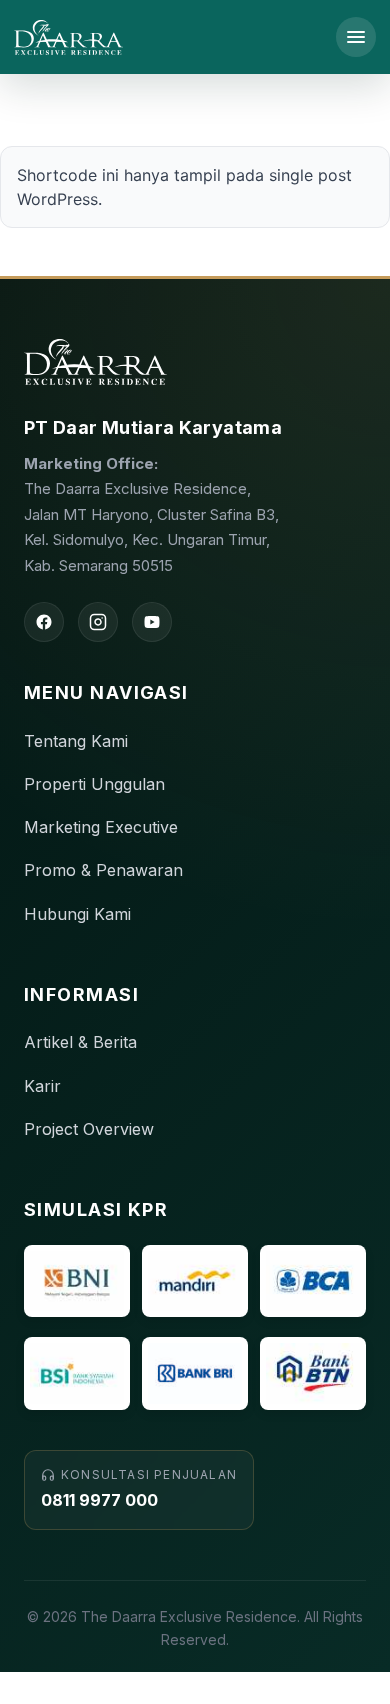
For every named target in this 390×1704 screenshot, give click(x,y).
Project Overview (89, 1129)
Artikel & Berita (80, 1042)
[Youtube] (152, 622)
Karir (42, 1086)
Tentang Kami (76, 741)
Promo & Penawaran (103, 870)
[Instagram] (98, 622)
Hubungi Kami (77, 914)
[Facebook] (44, 622)
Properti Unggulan (94, 784)
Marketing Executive (101, 827)
